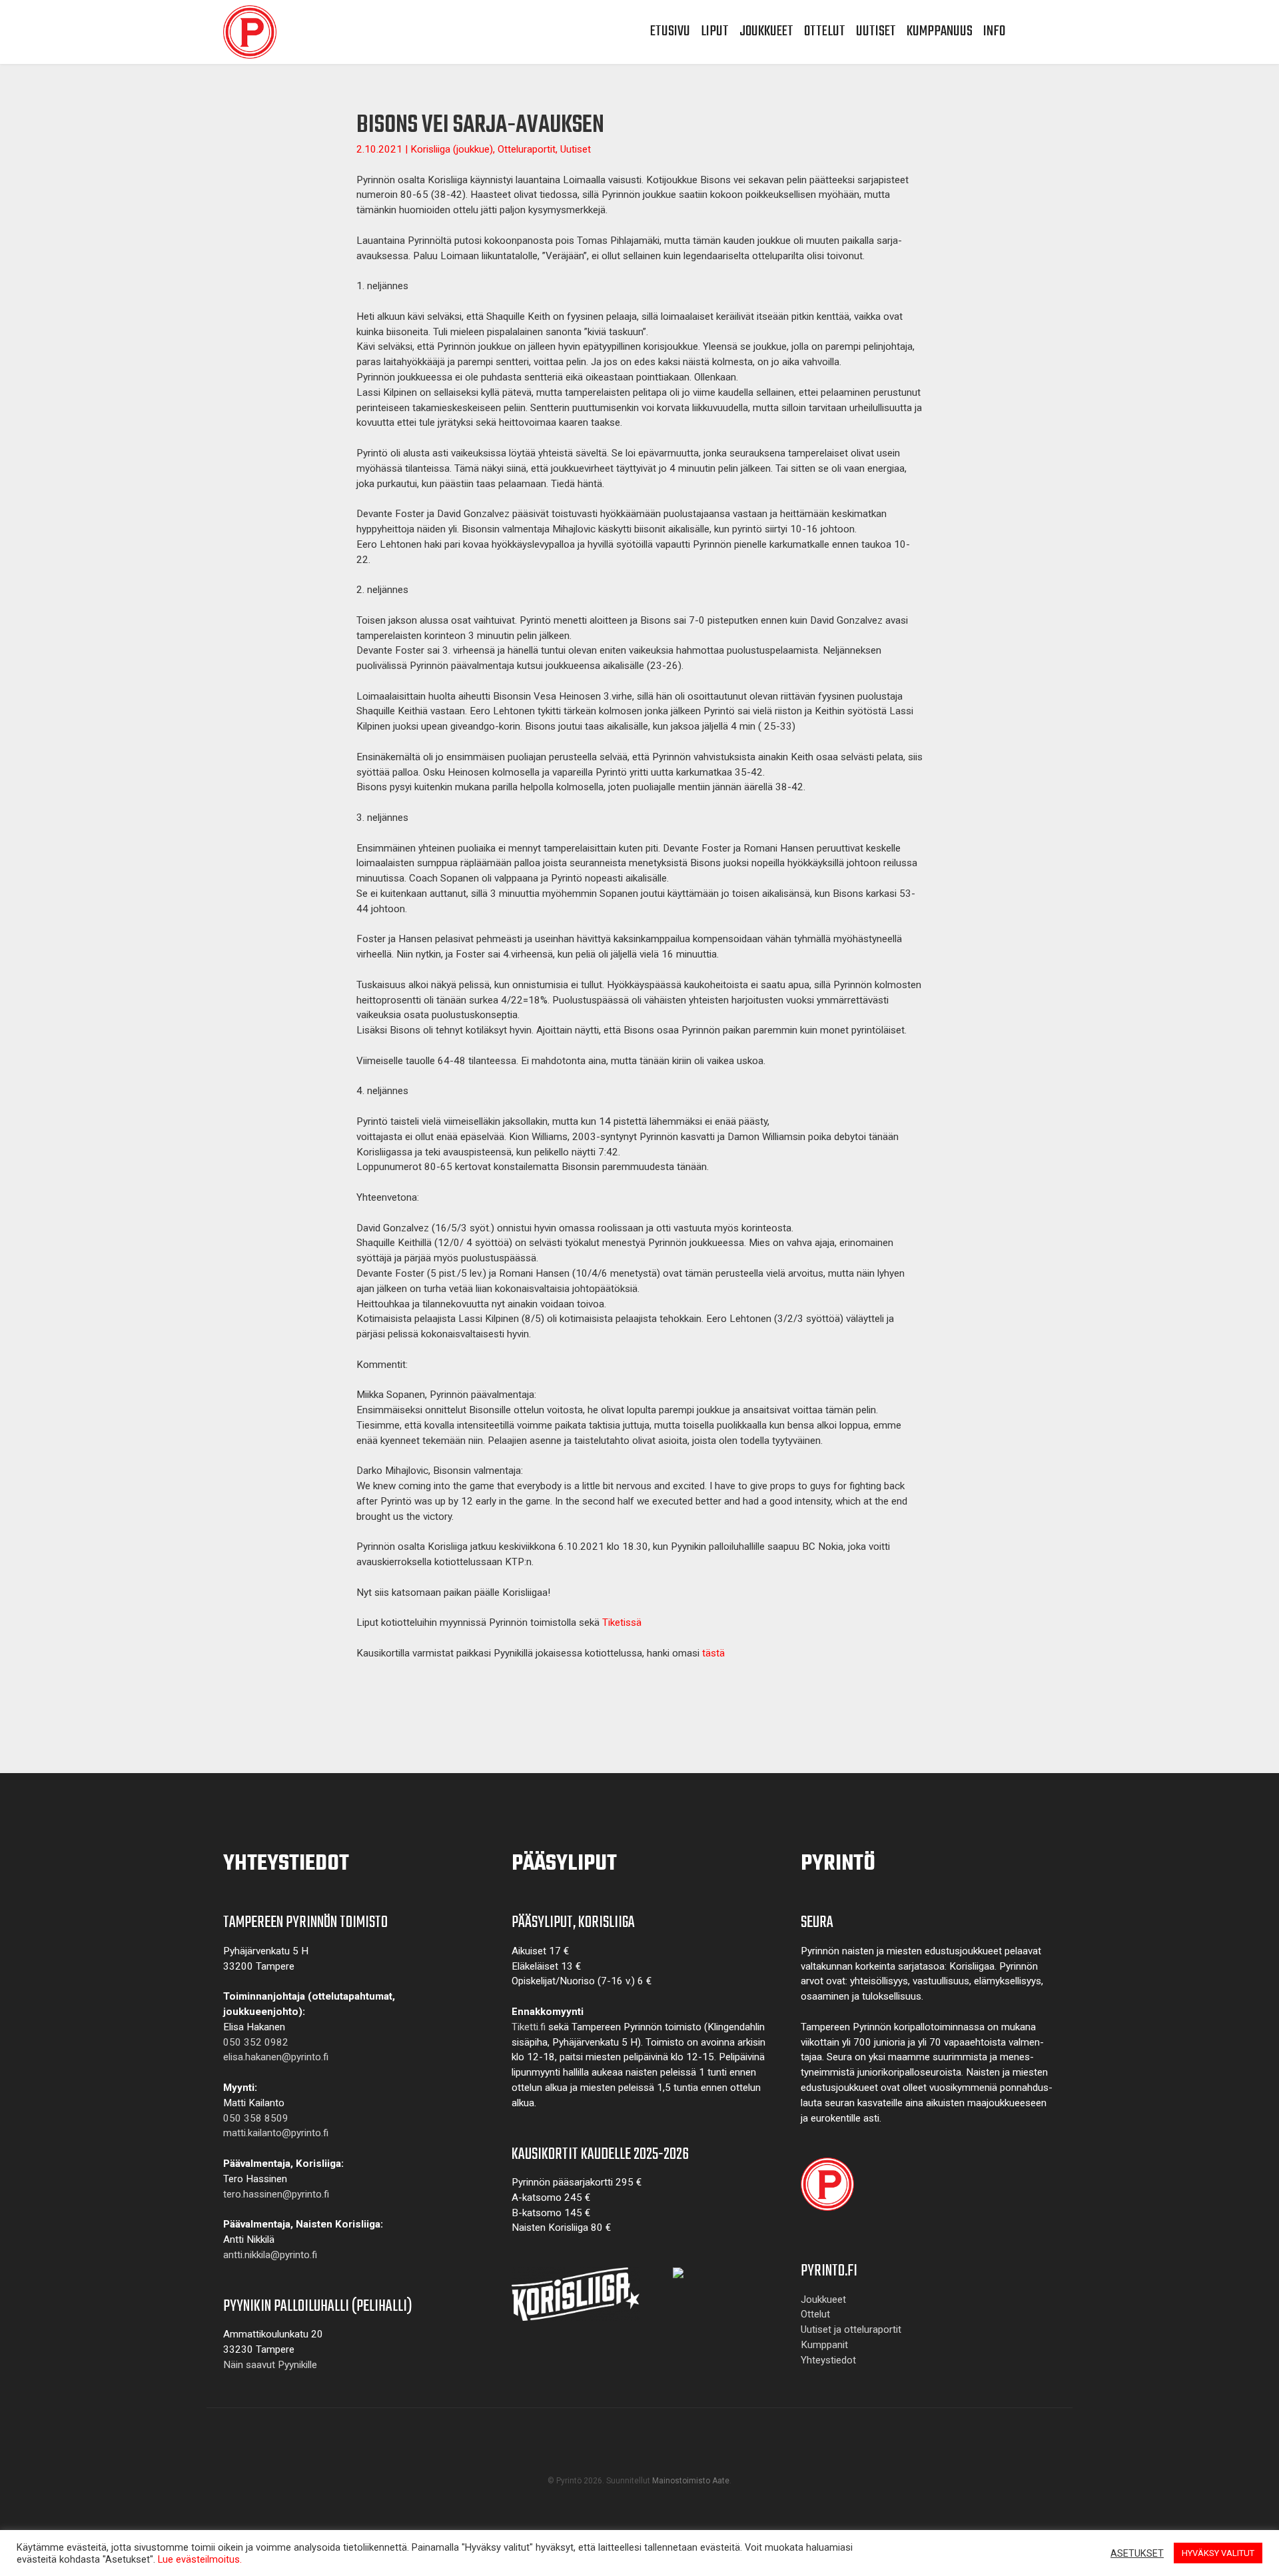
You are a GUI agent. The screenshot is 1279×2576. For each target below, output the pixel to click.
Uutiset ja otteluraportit (851, 2329)
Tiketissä (622, 1622)
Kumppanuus (940, 31)
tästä (713, 1653)
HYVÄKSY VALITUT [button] (1218, 2553)
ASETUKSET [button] (1137, 2553)
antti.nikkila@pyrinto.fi (270, 2255)
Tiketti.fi (529, 2027)
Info (994, 31)
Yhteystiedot (828, 2360)
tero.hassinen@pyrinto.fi (276, 2194)
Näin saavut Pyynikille (270, 2365)
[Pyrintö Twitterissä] (643, 2454)
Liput (715, 31)
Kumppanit (824, 2345)
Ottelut (825, 31)
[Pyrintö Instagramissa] (649, 2454)
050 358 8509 (256, 2118)
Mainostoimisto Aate (691, 2481)
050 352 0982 (256, 2042)
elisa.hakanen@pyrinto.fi (276, 2057)
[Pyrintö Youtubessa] (636, 2454)
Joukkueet (766, 31)
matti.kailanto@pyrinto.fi (276, 2133)
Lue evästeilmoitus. (200, 2559)
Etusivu (670, 31)
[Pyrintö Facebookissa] (630, 2454)
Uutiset (876, 31)
